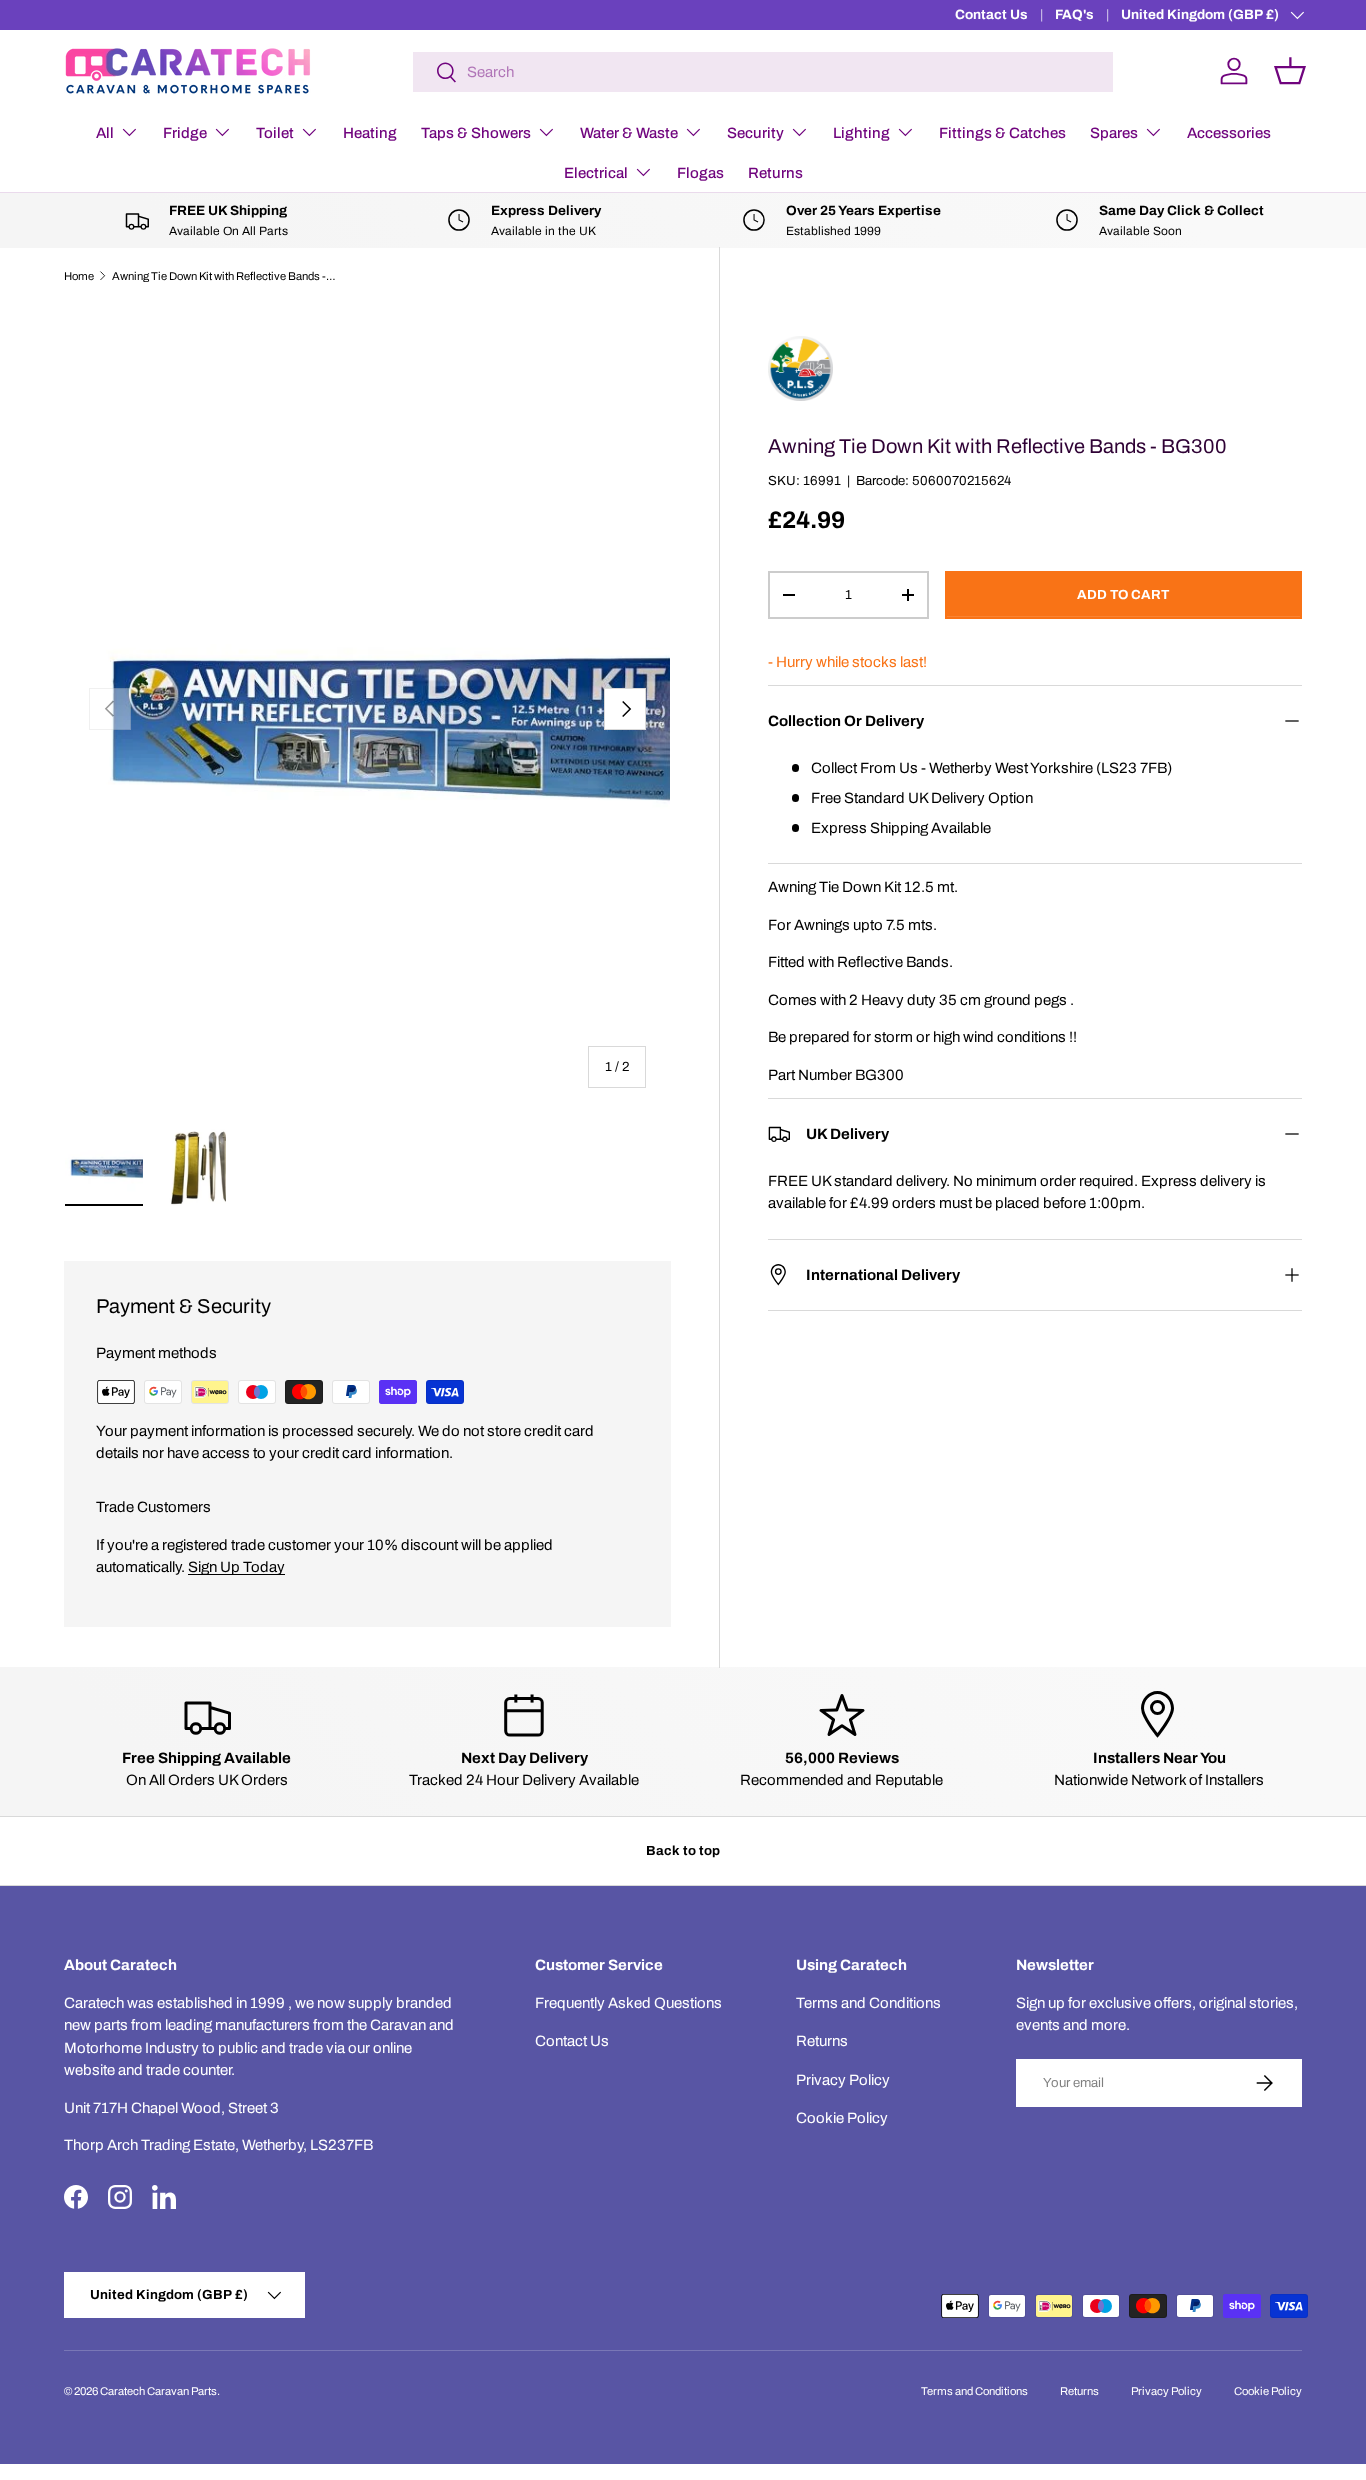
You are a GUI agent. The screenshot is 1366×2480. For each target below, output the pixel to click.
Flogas (700, 173)
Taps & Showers (476, 133)
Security (755, 133)
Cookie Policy (842, 2118)
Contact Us (991, 14)
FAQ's (1074, 14)
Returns (775, 173)
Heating (370, 133)
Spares (1114, 133)
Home (79, 276)
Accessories (1229, 133)
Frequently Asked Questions (628, 2003)
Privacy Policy (843, 2080)
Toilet (275, 133)
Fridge (185, 133)
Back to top (683, 1850)
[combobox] (763, 72)
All (105, 133)
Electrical (596, 173)
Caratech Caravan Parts (158, 2391)
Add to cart (1123, 594)
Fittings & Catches (1002, 133)
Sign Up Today (236, 1567)
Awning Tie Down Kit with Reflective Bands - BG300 (224, 276)
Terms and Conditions (868, 2003)
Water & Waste (629, 133)
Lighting (861, 133)
